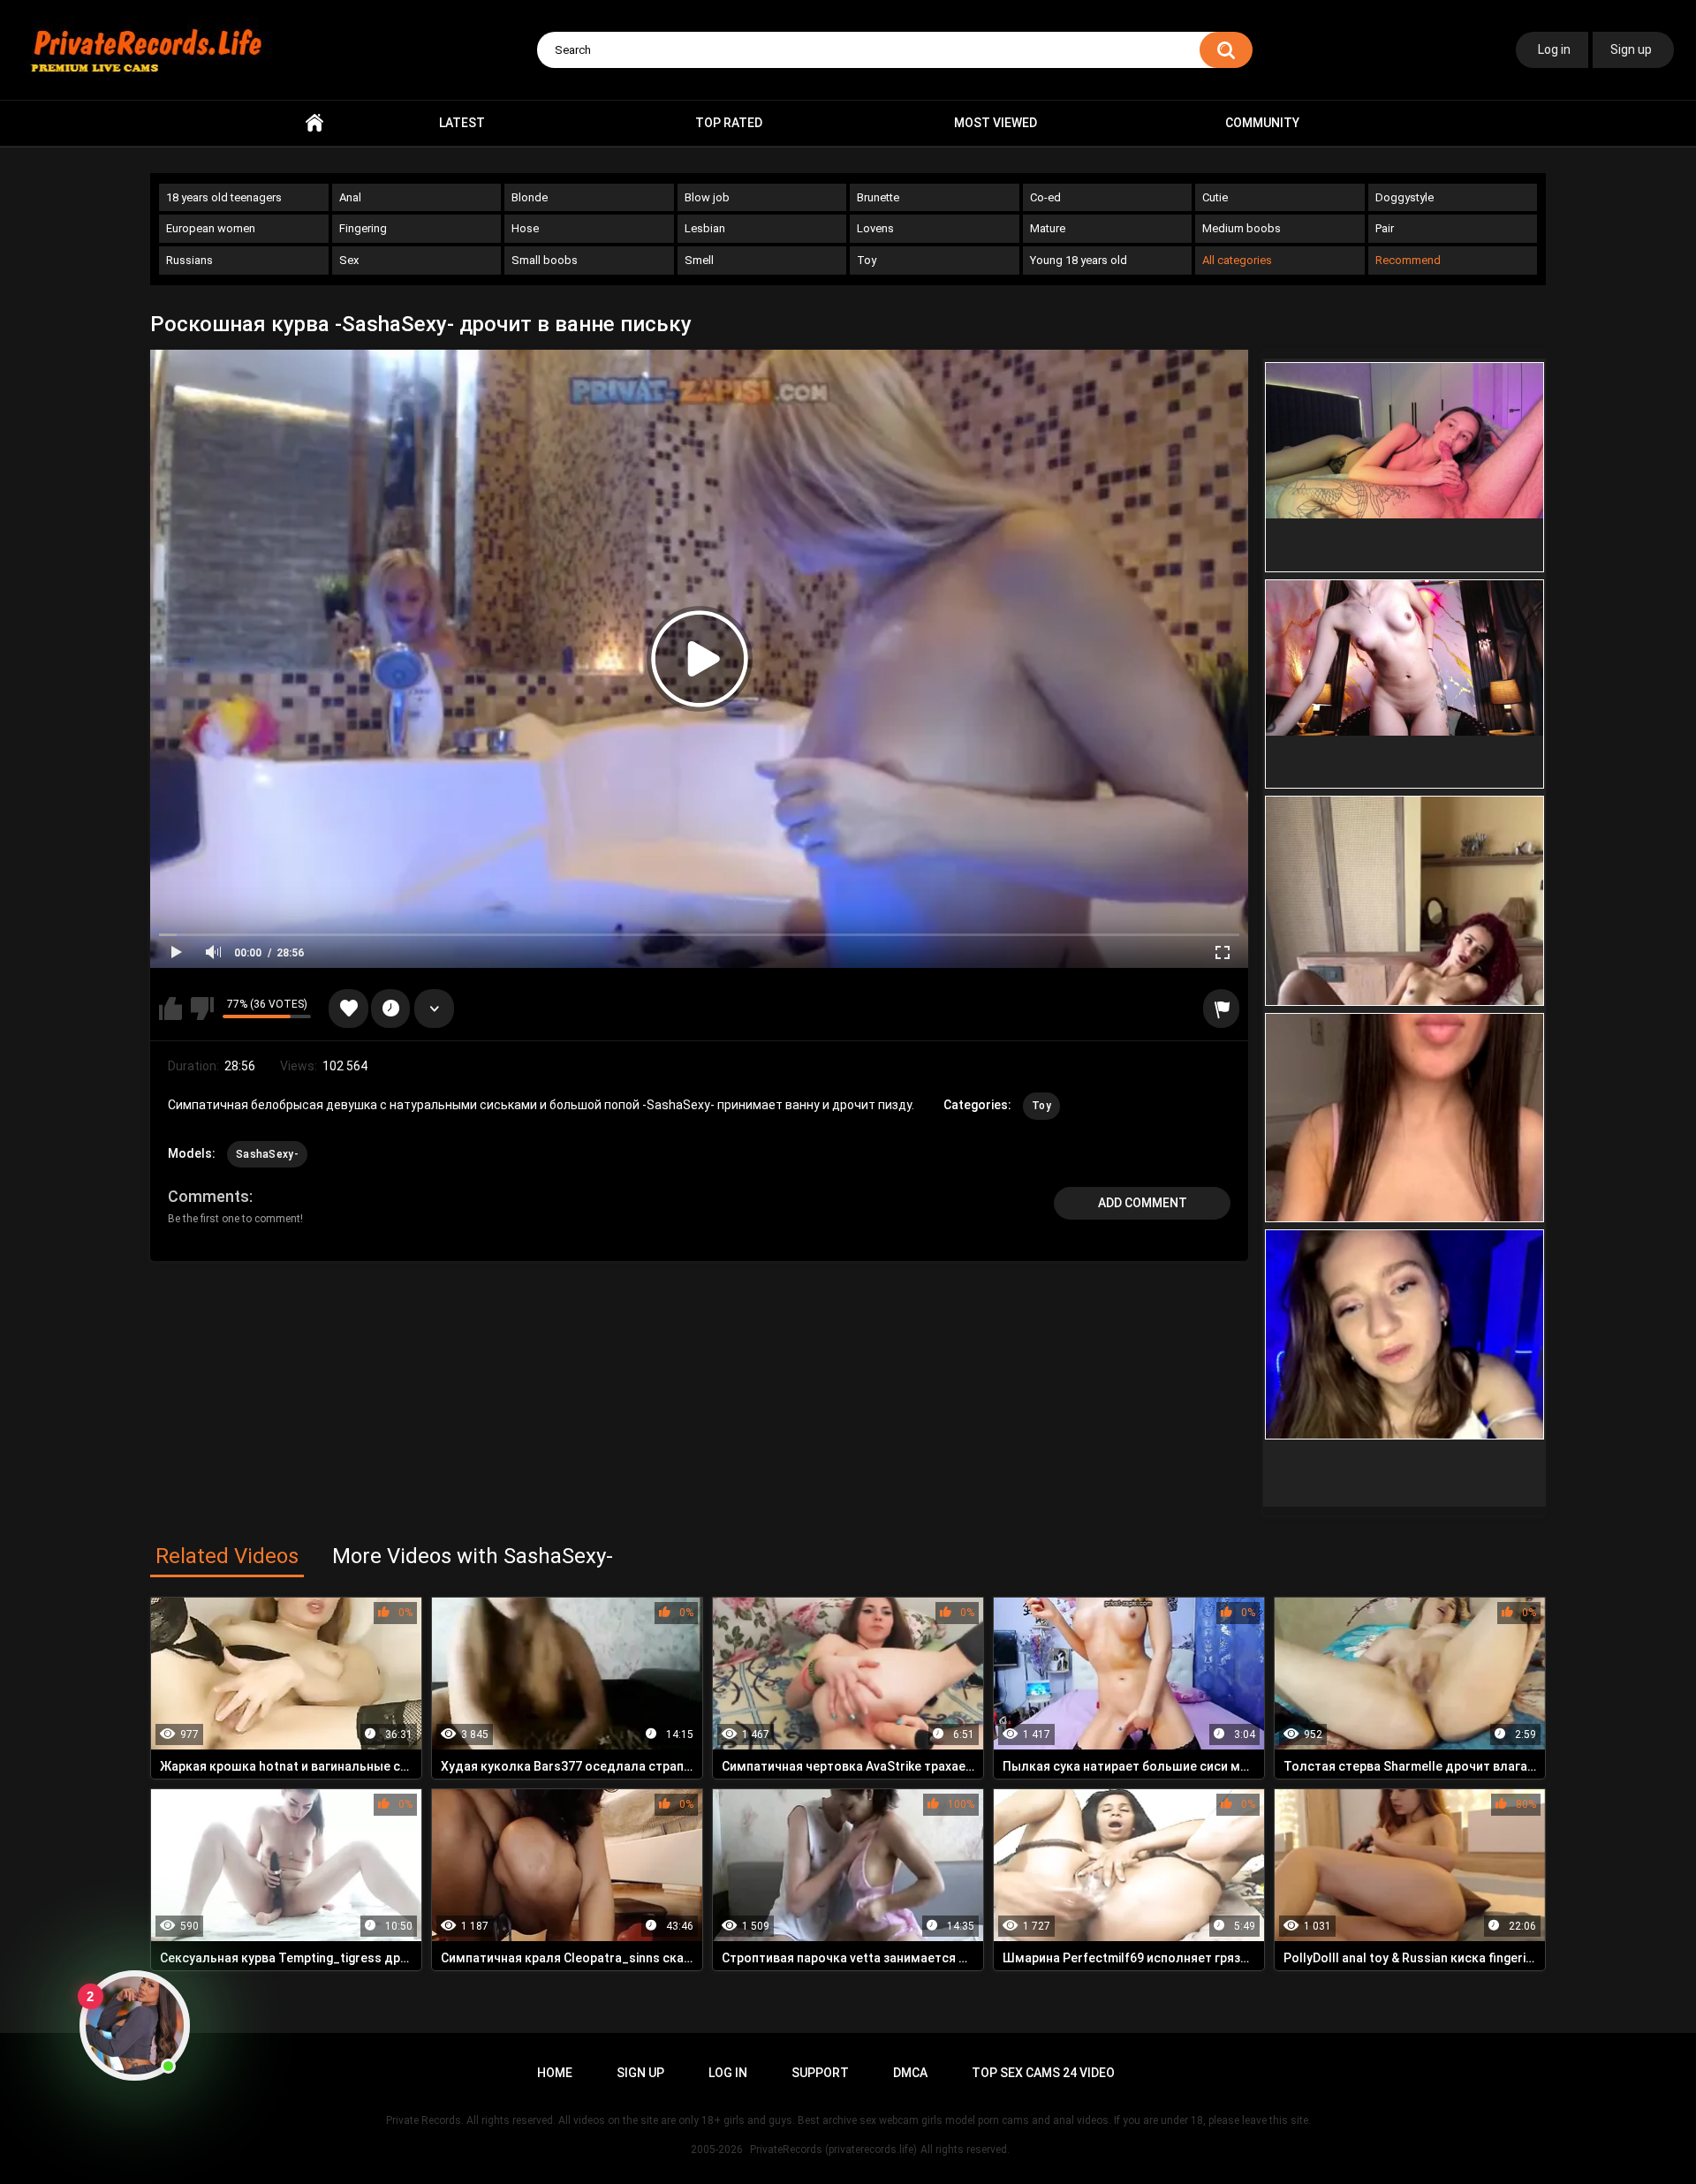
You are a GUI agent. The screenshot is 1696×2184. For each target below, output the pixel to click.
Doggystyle (1404, 197)
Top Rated (729, 123)
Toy (867, 260)
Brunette (878, 197)
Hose (525, 228)
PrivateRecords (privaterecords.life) (833, 2150)
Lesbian (705, 228)
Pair (1385, 228)
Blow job (707, 197)
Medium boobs (1242, 228)
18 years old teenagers (224, 197)
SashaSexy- (267, 1154)
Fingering (363, 228)
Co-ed (1045, 197)
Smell (699, 260)
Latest (462, 123)
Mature (1048, 228)
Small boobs (545, 260)
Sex (349, 260)
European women (211, 228)
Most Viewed (996, 123)
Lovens (875, 228)
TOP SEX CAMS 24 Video (1043, 2073)
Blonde (530, 197)
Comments (208, 1196)
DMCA (910, 2073)
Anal (350, 197)
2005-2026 (717, 2150)
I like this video (170, 1009)
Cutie (1215, 197)
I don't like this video (202, 1009)
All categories (1237, 260)
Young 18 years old (1079, 260)
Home (314, 123)
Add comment (1143, 1203)
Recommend (1408, 260)
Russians (189, 260)
